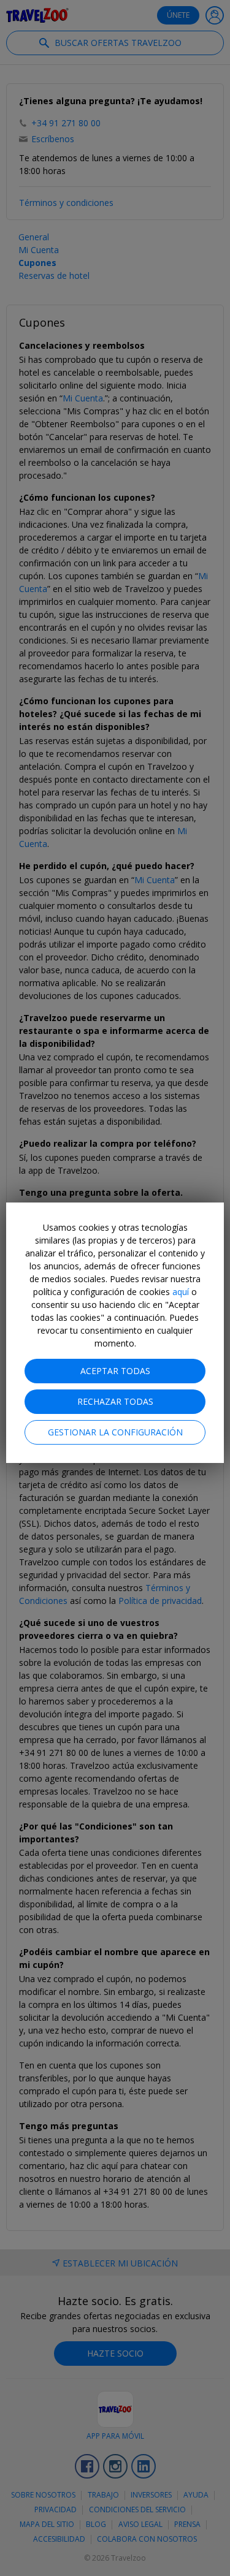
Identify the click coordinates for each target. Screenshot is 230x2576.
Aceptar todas (115, 1371)
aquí (181, 1292)
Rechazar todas (115, 1401)
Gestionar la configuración (115, 1432)
